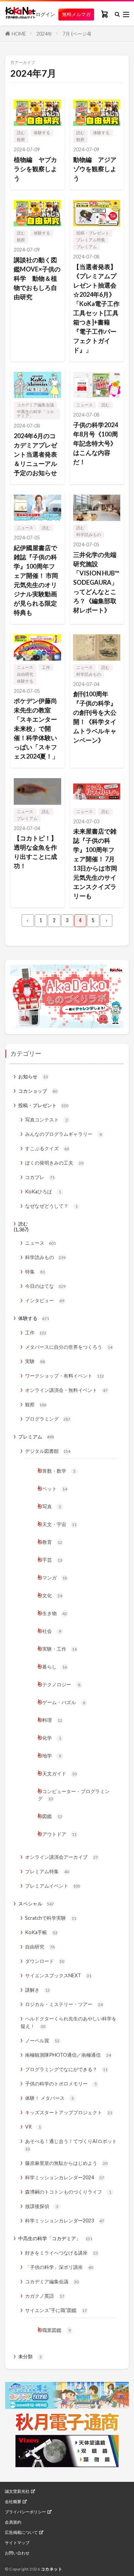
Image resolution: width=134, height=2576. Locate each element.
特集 (35, 1272)
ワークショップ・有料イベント (65, 1376)
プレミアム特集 (91, 240)
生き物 (55, 1613)
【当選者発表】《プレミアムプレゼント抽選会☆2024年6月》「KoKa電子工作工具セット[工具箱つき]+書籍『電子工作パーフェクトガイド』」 (96, 308)
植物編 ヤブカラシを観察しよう (35, 169)
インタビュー (45, 1300)
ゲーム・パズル (64, 1702)
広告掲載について (21, 2533)
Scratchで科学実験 (51, 1918)
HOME (19, 34)
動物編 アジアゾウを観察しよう (95, 169)
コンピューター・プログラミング (74, 1795)
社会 (52, 1631)
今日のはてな (45, 1286)
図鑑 (52, 1816)
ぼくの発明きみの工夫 (54, 1163)
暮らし (55, 1667)
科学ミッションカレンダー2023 (65, 2220)
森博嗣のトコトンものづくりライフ (68, 2192)
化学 (52, 1738)
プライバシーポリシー (25, 2512)
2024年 (44, 34)
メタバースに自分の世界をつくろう (69, 1347)
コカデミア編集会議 (35, 405)
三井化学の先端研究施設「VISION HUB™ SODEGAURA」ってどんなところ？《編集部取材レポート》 (96, 582)
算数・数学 (59, 1471)
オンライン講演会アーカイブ (62, 1857)
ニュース (85, 405)
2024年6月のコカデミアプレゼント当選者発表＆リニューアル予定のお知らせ (35, 454)
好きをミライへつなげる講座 (62, 2253)
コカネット (52, 2569)
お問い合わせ (17, 2553)
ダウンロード (45, 1961)
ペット (55, 1489)
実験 (35, 1361)
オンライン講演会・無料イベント (66, 1390)
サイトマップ (17, 2543)
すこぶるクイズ (47, 1148)
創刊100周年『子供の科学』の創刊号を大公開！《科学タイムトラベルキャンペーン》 (95, 717)
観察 (21, 139)
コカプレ (40, 1177)
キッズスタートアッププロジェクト (69, 2112)
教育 (52, 1542)
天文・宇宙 (59, 1524)
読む (21, 133)
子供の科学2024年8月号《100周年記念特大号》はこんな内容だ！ (96, 443)
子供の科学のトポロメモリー (61, 2084)
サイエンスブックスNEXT (58, 1975)
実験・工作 (59, 1649)
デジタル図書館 (48, 1451)
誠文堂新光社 (17, 2491)
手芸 (52, 1560)
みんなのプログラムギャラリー (63, 1134)
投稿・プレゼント (93, 233)
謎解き (37, 1990)
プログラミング (48, 1419)
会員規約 (13, 2522)
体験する (42, 133)
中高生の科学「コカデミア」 (35, 414)
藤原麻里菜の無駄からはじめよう (66, 2163)
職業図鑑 (57, 2330)
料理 (52, 1720)
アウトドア (59, 1834)
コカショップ (38, 1091)
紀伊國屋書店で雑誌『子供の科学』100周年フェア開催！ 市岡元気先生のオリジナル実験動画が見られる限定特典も (36, 580)
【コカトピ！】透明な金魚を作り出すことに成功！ (35, 852)
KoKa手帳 (41, 1932)
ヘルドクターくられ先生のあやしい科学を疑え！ (69, 2022)
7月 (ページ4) (77, 34)
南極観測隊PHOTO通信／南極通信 (68, 2055)
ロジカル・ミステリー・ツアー (64, 2004)
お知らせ (33, 1076)
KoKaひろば (43, 1191)
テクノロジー (61, 1684)
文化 (52, 1595)
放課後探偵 (42, 2206)
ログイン (45, 14)
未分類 (30, 2356)
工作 (46, 667)
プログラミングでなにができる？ (66, 2069)
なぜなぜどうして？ (51, 1206)
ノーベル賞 (42, 2040)
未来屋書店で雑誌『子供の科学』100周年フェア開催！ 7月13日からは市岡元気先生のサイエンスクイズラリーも (95, 864)
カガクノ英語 (45, 2296)
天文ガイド (59, 1773)
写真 (52, 1506)
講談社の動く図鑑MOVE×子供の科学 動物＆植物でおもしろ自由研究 (37, 278)
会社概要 (13, 2502)
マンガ (55, 1578)
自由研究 (25, 674)
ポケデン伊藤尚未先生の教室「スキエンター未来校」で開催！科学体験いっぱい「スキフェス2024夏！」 (36, 728)
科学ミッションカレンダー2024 (65, 2177)
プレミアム (87, 247)
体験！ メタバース (49, 2098)
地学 (52, 1756)
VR (33, 2127)
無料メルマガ (76, 14)
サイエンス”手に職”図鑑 (56, 2310)
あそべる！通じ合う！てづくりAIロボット (71, 2145)
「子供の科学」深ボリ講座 (59, 2267)
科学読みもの (89, 535)
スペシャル (36, 1904)
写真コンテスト (47, 1120)
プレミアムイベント (53, 1886)
